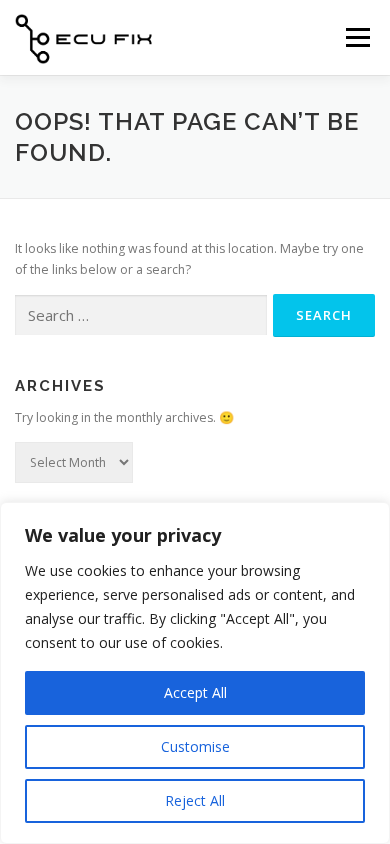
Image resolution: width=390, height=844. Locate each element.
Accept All (195, 692)
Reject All (195, 800)
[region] (195, 673)
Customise (195, 746)
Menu (356, 37)
